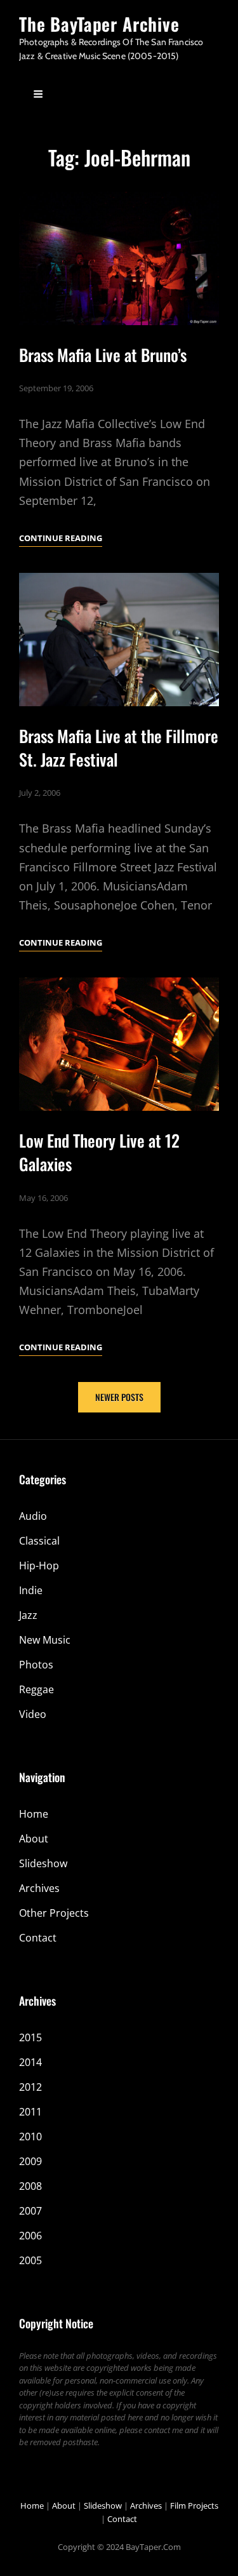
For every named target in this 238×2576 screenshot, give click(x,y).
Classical (39, 1541)
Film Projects (194, 2506)
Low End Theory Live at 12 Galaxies (99, 1152)
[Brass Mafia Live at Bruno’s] (119, 258)
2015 (30, 2037)
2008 (30, 2186)
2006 (30, 2236)
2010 (30, 2137)
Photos (36, 1665)
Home (34, 1814)
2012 (30, 2087)
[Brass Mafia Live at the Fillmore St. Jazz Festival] (119, 640)
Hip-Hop (39, 1566)
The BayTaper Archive (99, 24)
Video (33, 1714)
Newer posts (119, 1397)
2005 (30, 2260)
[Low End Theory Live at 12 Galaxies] (119, 1044)
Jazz (28, 1615)
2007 (30, 2211)
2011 (30, 2112)
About (34, 1839)
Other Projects (54, 1913)
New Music (45, 1640)
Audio (33, 1516)
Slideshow (43, 1863)
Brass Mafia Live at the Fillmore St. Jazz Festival (119, 748)
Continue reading (61, 539)
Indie (31, 1590)
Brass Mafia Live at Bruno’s (103, 355)
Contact (38, 1938)
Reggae (36, 1689)
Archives (39, 1888)
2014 (30, 2062)
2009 (30, 2161)
